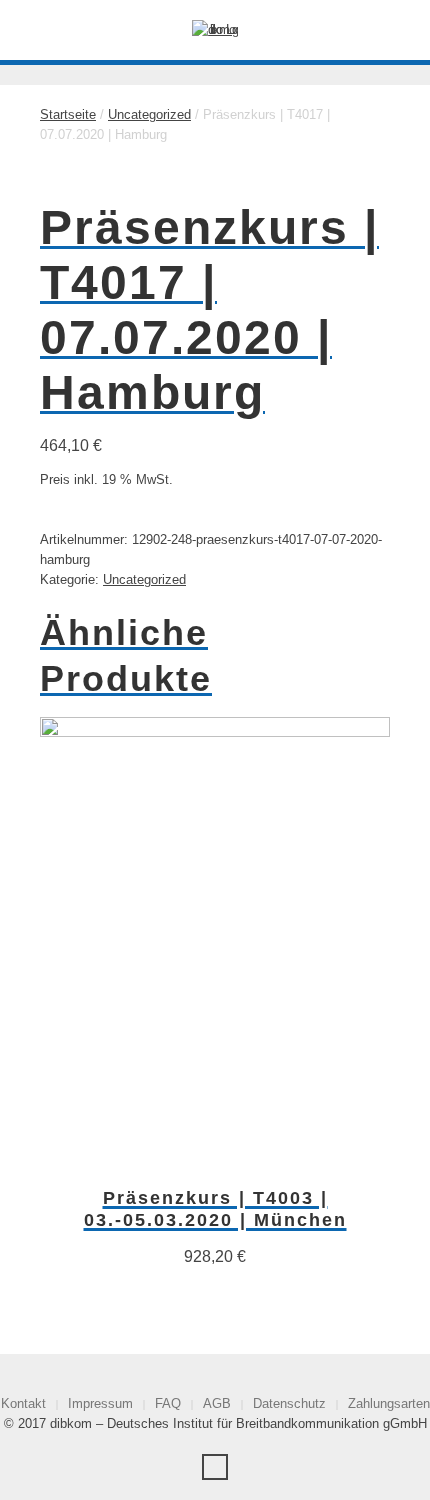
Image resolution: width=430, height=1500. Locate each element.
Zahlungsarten (389, 1403)
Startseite (68, 114)
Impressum (100, 1403)
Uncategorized (149, 114)
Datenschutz (289, 1403)
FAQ (168, 1403)
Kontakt (23, 1403)
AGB (217, 1403)
